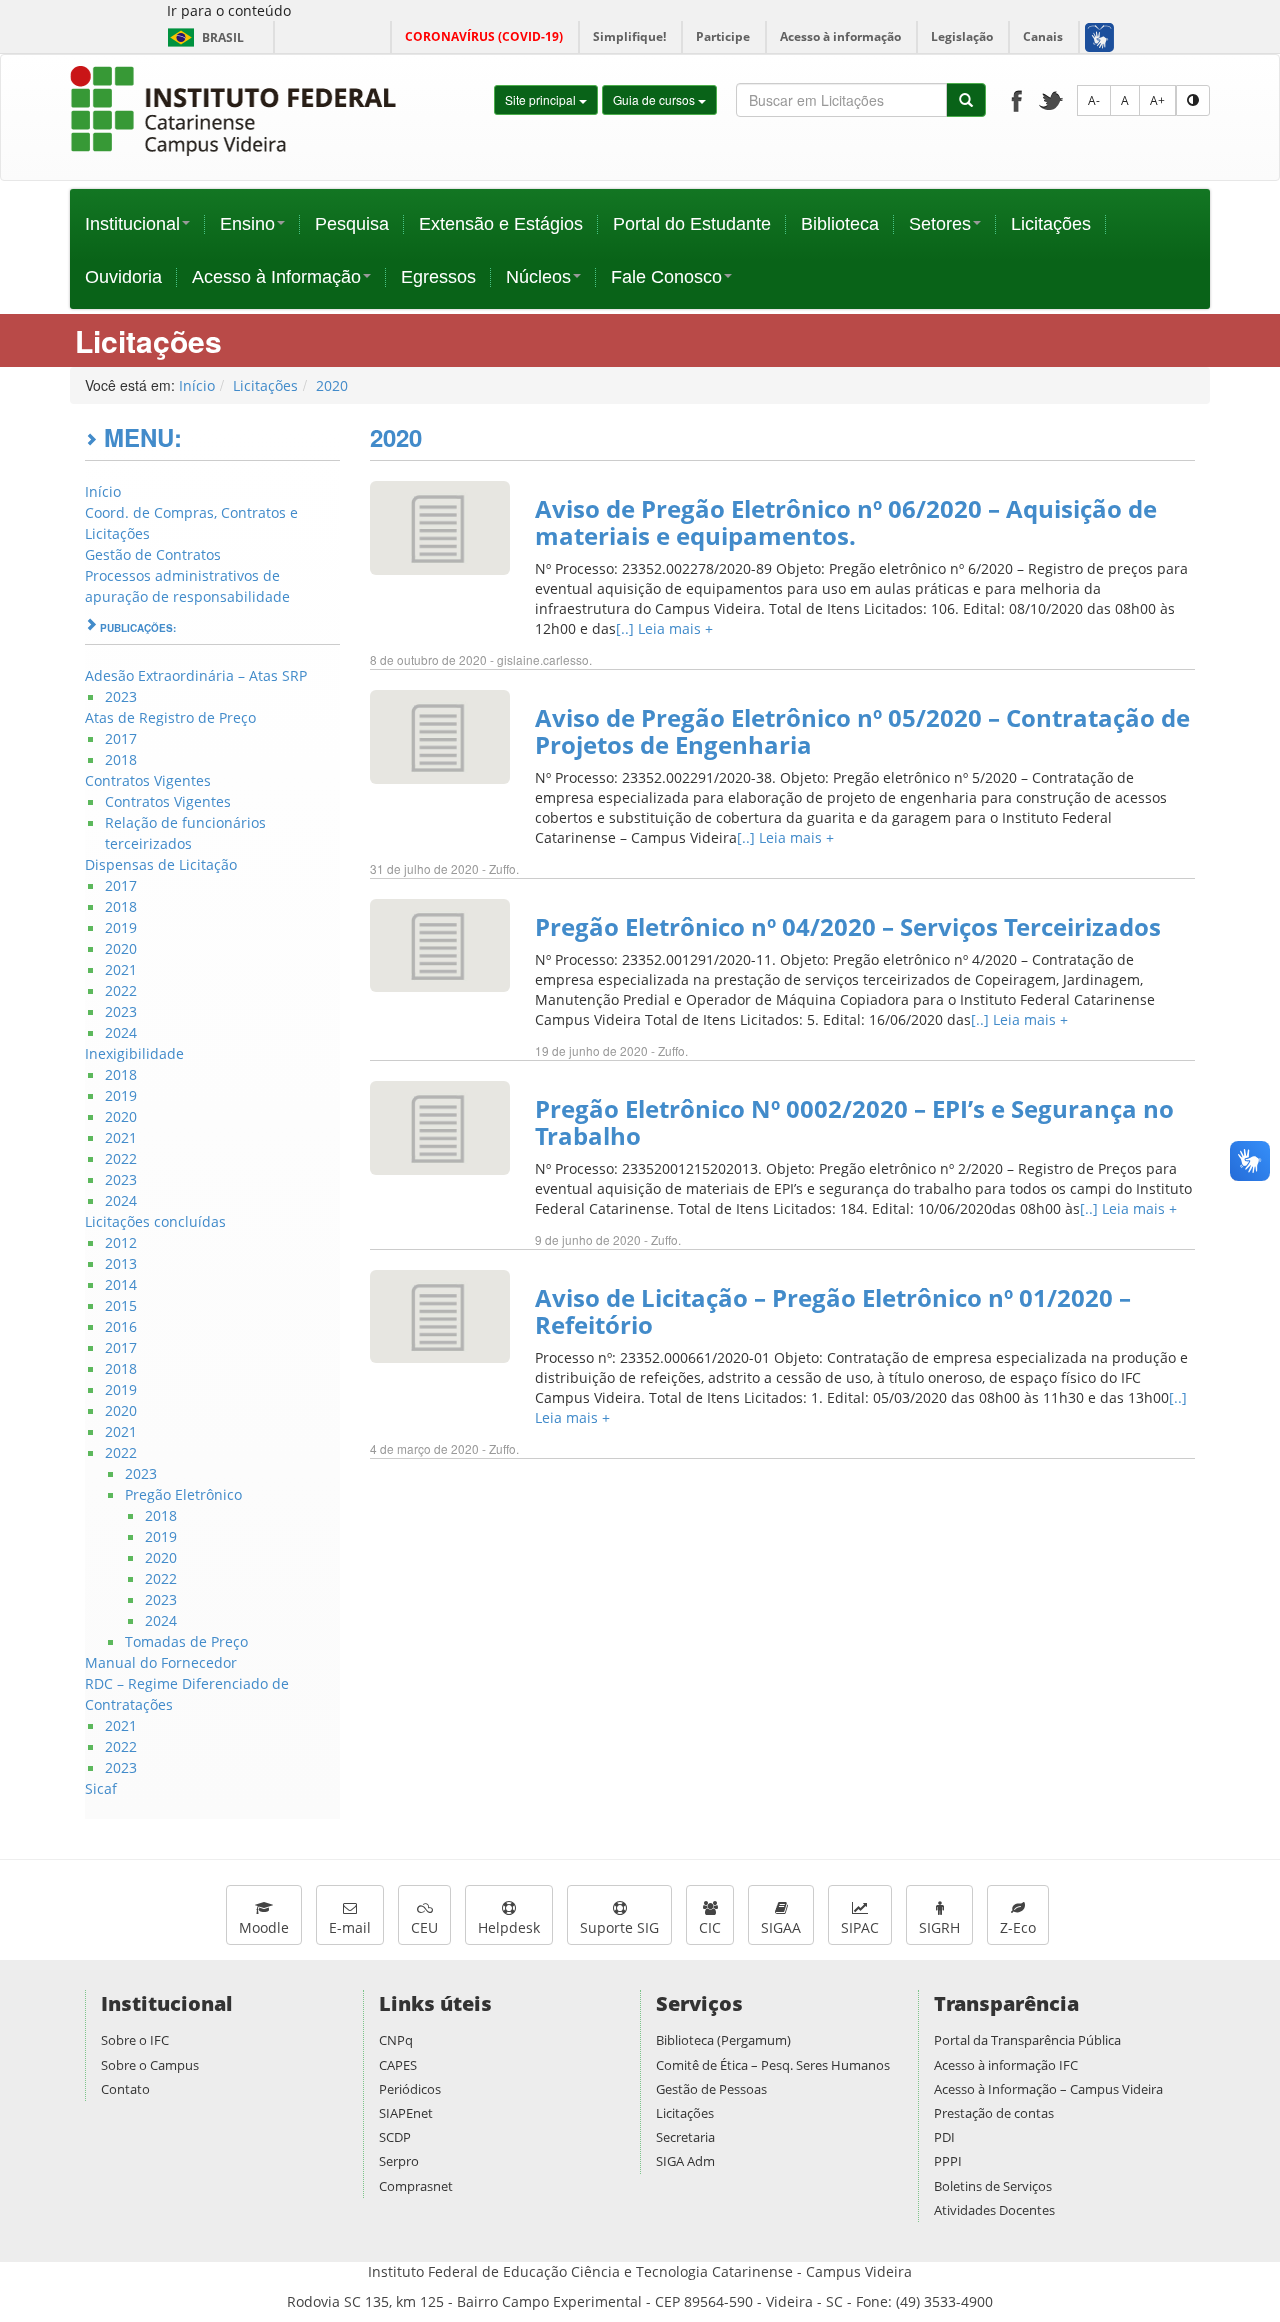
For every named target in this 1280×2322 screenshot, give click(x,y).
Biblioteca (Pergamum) (723, 2040)
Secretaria (685, 2137)
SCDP (395, 2137)
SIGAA (781, 1927)
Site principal (542, 99)
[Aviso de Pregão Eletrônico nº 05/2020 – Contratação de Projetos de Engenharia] (440, 735)
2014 (121, 1284)
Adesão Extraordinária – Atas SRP (196, 675)
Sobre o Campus (150, 2065)
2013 (121, 1263)
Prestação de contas (994, 2113)
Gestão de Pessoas (711, 2089)
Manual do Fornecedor (161, 1662)
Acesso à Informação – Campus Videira (1048, 2089)
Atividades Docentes (994, 2210)
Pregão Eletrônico (183, 1494)
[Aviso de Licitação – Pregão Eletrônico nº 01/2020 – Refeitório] (440, 1315)
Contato (125, 2089)
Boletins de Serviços (993, 2186)
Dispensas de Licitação (161, 864)
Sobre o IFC (135, 2040)
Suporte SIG (619, 1927)
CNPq (396, 2040)
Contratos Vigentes (148, 780)
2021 (121, 969)
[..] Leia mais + (664, 628)
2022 (121, 990)
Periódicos (410, 2089)
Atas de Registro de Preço (170, 717)
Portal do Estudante (692, 224)
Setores (940, 224)
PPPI (948, 2161)
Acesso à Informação (276, 277)
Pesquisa (352, 224)
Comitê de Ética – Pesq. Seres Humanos (773, 2065)
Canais (1043, 36)
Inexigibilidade (134, 1053)
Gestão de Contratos (153, 554)
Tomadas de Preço (186, 1641)
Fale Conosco (666, 277)
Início (197, 385)
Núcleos (538, 277)
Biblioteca (840, 224)
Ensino (247, 224)
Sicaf (101, 1788)
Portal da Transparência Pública (1027, 2040)
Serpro (399, 2161)
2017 (121, 738)
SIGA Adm (685, 2161)
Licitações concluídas (155, 1221)
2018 (121, 759)
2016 (121, 1326)
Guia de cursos (655, 99)
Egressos (438, 277)
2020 (332, 385)
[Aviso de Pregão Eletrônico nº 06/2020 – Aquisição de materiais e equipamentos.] (440, 526)
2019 (121, 927)
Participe (723, 36)
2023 (121, 696)
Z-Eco (1018, 1927)
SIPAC (860, 1927)
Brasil (202, 37)
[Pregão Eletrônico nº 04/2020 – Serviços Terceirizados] (440, 943)
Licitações (1051, 224)
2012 (121, 1242)
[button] (1098, 37)
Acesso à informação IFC (1006, 2065)
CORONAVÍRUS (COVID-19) (484, 36)
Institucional (132, 224)
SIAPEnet (406, 2113)
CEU (424, 1927)
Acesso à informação (840, 36)
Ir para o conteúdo (229, 10)
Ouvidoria (123, 277)
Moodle (264, 1927)
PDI (944, 2137)
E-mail (350, 1927)
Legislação (962, 36)
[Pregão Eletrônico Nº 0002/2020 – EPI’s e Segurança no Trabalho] (440, 1126)
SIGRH (939, 1927)
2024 (121, 1032)
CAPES (398, 2065)
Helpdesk (509, 1927)
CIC (710, 1927)
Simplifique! (629, 36)
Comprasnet (416, 2186)
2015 (121, 1305)
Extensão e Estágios (501, 224)
